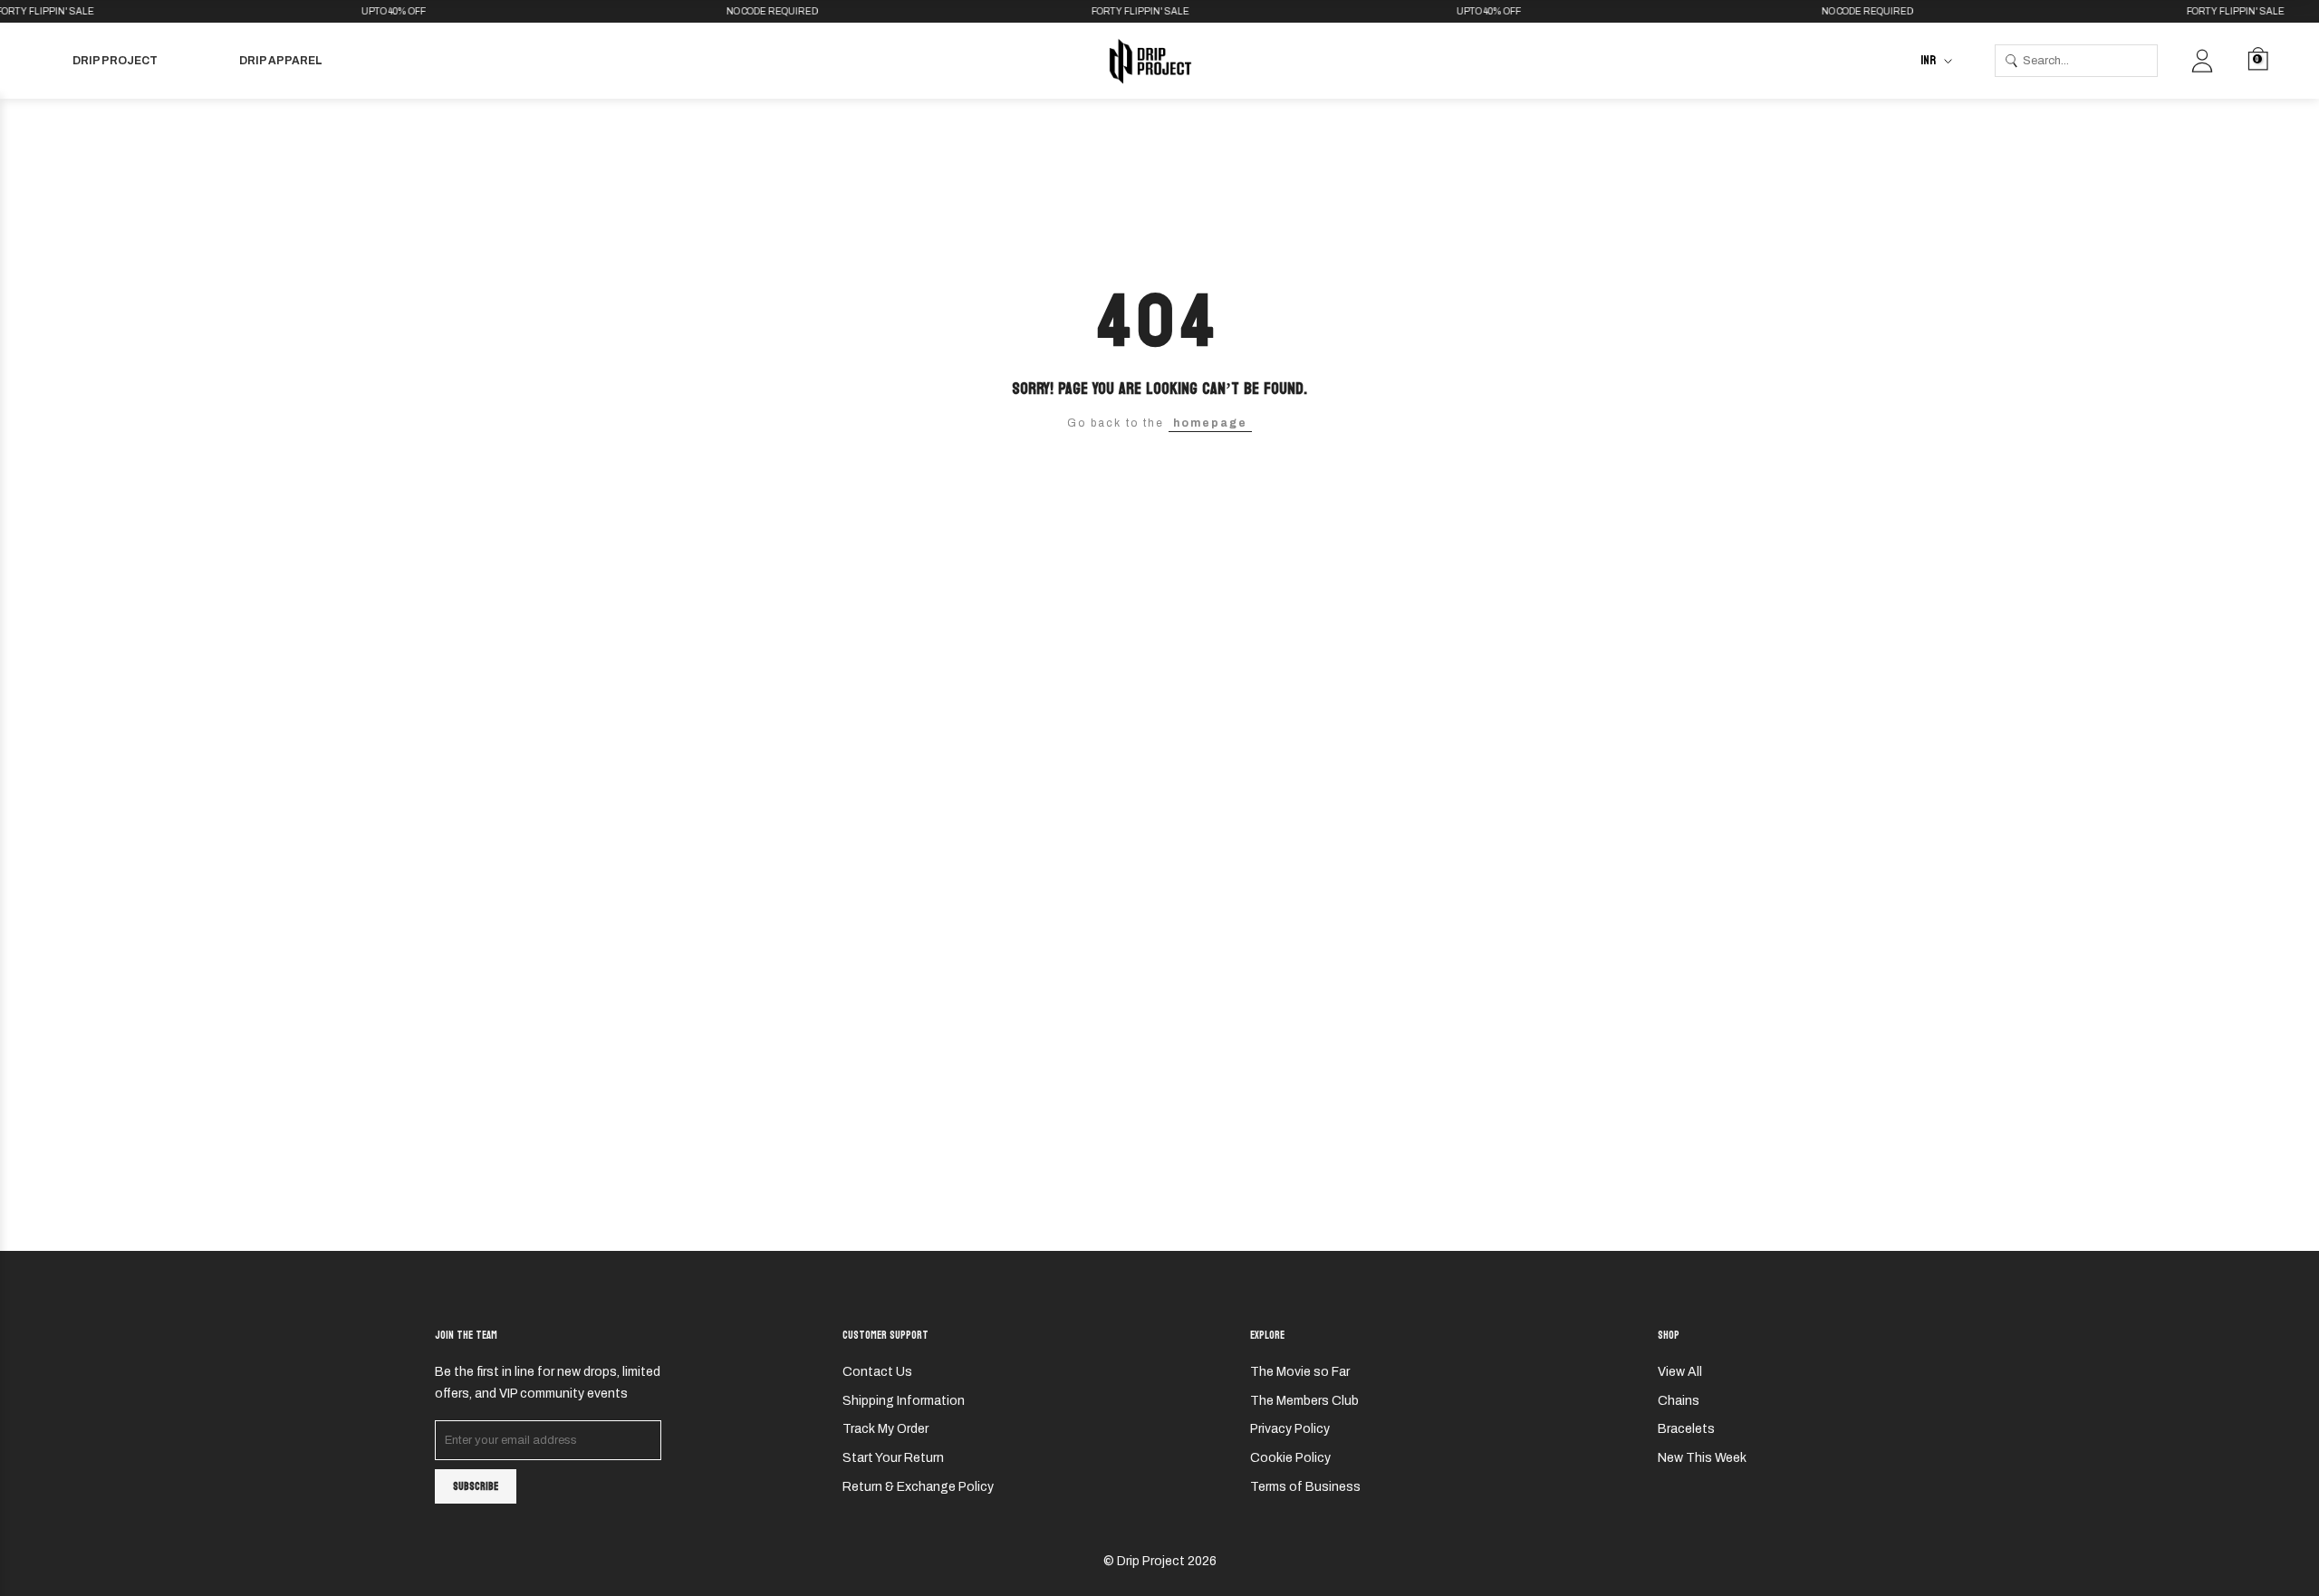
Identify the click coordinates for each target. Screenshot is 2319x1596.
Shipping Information (904, 1401)
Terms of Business (1305, 1487)
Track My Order (885, 1429)
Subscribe (476, 1486)
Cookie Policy (1290, 1458)
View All (1680, 1372)
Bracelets (1686, 1429)
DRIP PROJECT (115, 61)
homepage (1210, 423)
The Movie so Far (1300, 1372)
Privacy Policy (1290, 1429)
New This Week (1702, 1458)
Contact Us (877, 1372)
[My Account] (2202, 61)
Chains (1679, 1401)
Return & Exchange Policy (918, 1487)
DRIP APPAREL (281, 61)
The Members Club (1304, 1401)
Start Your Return (893, 1458)
